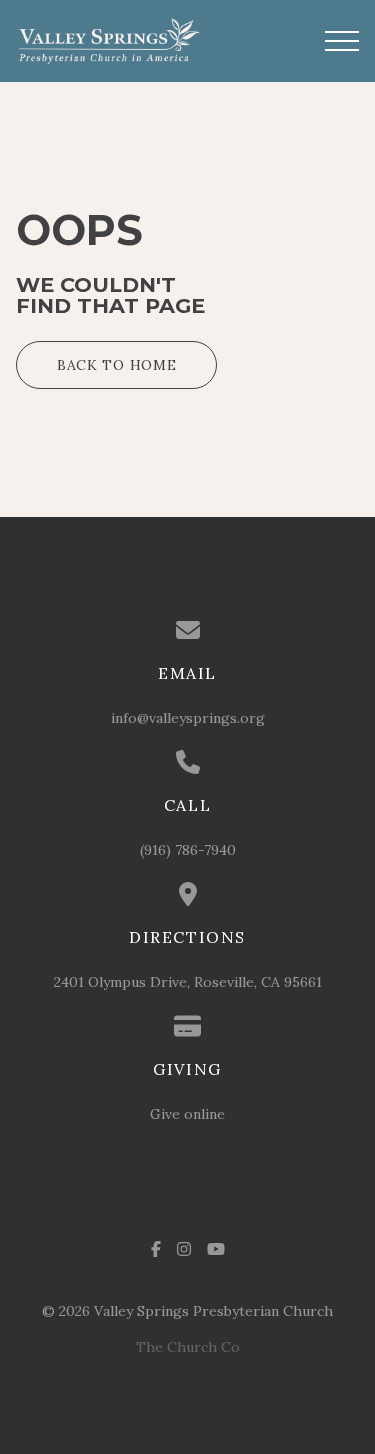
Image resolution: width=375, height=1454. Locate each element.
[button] (342, 41)
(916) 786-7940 (188, 850)
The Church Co (188, 1347)
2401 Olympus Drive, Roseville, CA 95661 (188, 982)
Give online (187, 1114)
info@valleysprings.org (188, 718)
